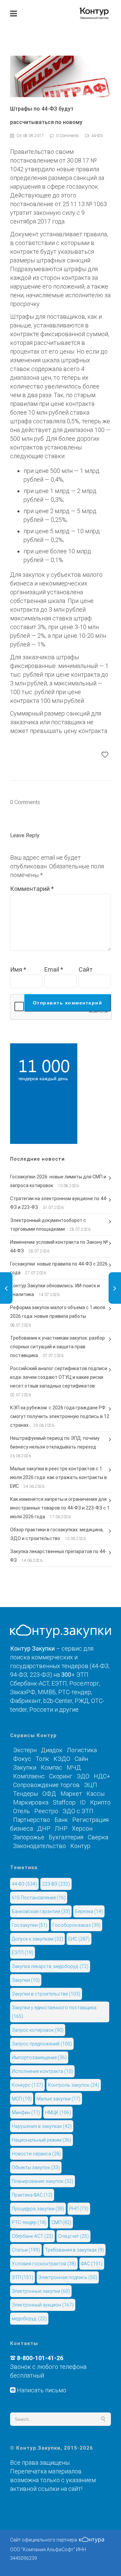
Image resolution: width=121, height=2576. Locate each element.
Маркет (71, 1794)
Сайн (81, 1759)
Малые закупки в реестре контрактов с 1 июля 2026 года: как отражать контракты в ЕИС (58, 1477)
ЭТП (23, 2277)
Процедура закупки (38, 2209)
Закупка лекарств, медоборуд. (50, 1966)
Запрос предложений (42, 2044)
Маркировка (31, 1802)
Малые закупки (58, 2099)
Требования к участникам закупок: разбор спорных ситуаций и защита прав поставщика (57, 1347)
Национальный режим (42, 2140)
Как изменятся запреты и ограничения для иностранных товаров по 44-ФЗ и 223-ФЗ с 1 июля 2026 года (60, 1508)
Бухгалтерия (66, 1837)
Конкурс (27, 2085)
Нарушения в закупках (42, 2126)
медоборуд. (29, 2319)
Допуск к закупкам (37, 1939)
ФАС (92, 2264)
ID (83, 1802)
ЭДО (83, 1776)
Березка (89, 1911)
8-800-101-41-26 (40, 2358)
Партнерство (32, 1820)
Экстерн (25, 1750)
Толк (42, 1759)
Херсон (82, 1828)
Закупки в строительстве (46, 1994)
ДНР (44, 1828)
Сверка (98, 1837)
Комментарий (32, 889)
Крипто (100, 1802)
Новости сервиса (36, 2154)
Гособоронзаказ (76, 1925)
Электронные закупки (41, 2291)
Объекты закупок (36, 2167)
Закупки (25, 1767)
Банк (61, 1820)
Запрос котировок (38, 2030)
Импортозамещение (39, 2058)
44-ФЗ (24, 1884)
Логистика (82, 1750)
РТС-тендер (29, 2222)
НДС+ (102, 1776)
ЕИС (79, 1939)
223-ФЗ (56, 1884)
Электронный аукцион (43, 2305)
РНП (79, 2209)
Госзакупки (30, 1925)
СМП (61, 2222)
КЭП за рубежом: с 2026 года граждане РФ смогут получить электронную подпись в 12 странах (60, 1416)
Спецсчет (73, 2236)
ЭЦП (91, 1785)
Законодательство (39, 1846)
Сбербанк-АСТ (32, 2236)
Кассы (95, 1794)
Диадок (52, 1750)
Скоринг (61, 1776)
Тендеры (26, 1794)
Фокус (22, 1759)
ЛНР (61, 1828)
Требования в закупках (74, 2250)
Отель (22, 1811)
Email (54, 970)
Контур (80, 1846)
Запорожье (29, 1837)
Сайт (86, 970)
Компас (51, 1767)
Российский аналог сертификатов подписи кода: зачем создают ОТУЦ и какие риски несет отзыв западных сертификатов (59, 1377)
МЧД (74, 1767)
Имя (18, 970)
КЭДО (62, 1759)
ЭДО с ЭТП (78, 1811)
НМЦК (58, 2112)
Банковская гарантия (41, 1911)
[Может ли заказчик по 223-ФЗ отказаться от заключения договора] (115, 1288)
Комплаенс (29, 1776)
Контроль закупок (74, 2085)
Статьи (26, 2250)
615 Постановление (39, 1898)
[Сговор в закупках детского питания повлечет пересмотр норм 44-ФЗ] (6, 1288)
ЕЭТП (23, 1953)
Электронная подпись (68, 2277)
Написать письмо (41, 2390)
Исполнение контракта (42, 2071)
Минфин (26, 2112)
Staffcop (64, 1802)
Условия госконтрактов (44, 2264)
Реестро (46, 1811)
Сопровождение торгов (46, 1785)
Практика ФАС (32, 2195)
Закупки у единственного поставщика (54, 2012)
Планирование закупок (43, 2181)
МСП (22, 2099)
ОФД (49, 1794)
